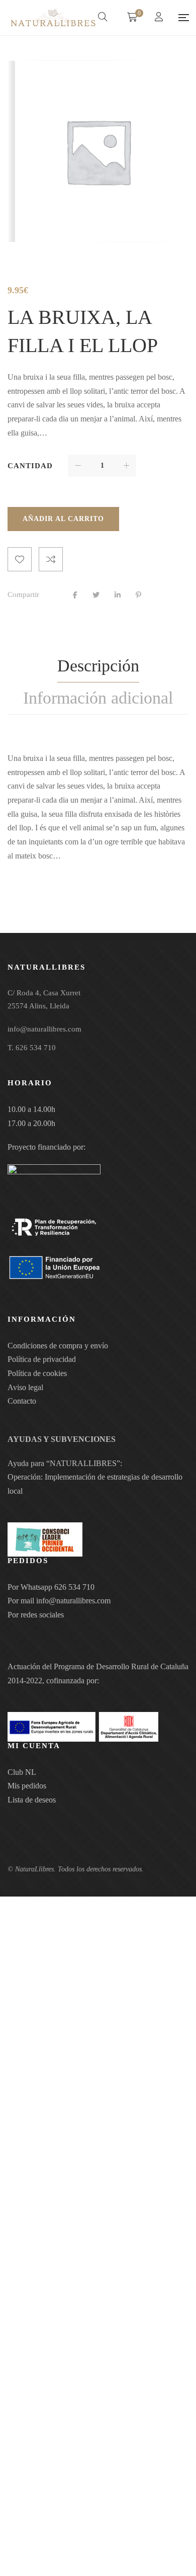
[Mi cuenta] (160, 18)
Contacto (22, 1401)
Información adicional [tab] (98, 698)
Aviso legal (25, 1387)
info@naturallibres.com (73, 1601)
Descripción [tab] (98, 666)
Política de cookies (37, 1373)
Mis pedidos (27, 1786)
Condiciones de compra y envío (58, 1346)
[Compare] (51, 559)
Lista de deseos (32, 1800)
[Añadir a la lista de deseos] (20, 559)
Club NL (22, 1772)
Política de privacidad (42, 1359)
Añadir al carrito (63, 519)
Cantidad (30, 466)
